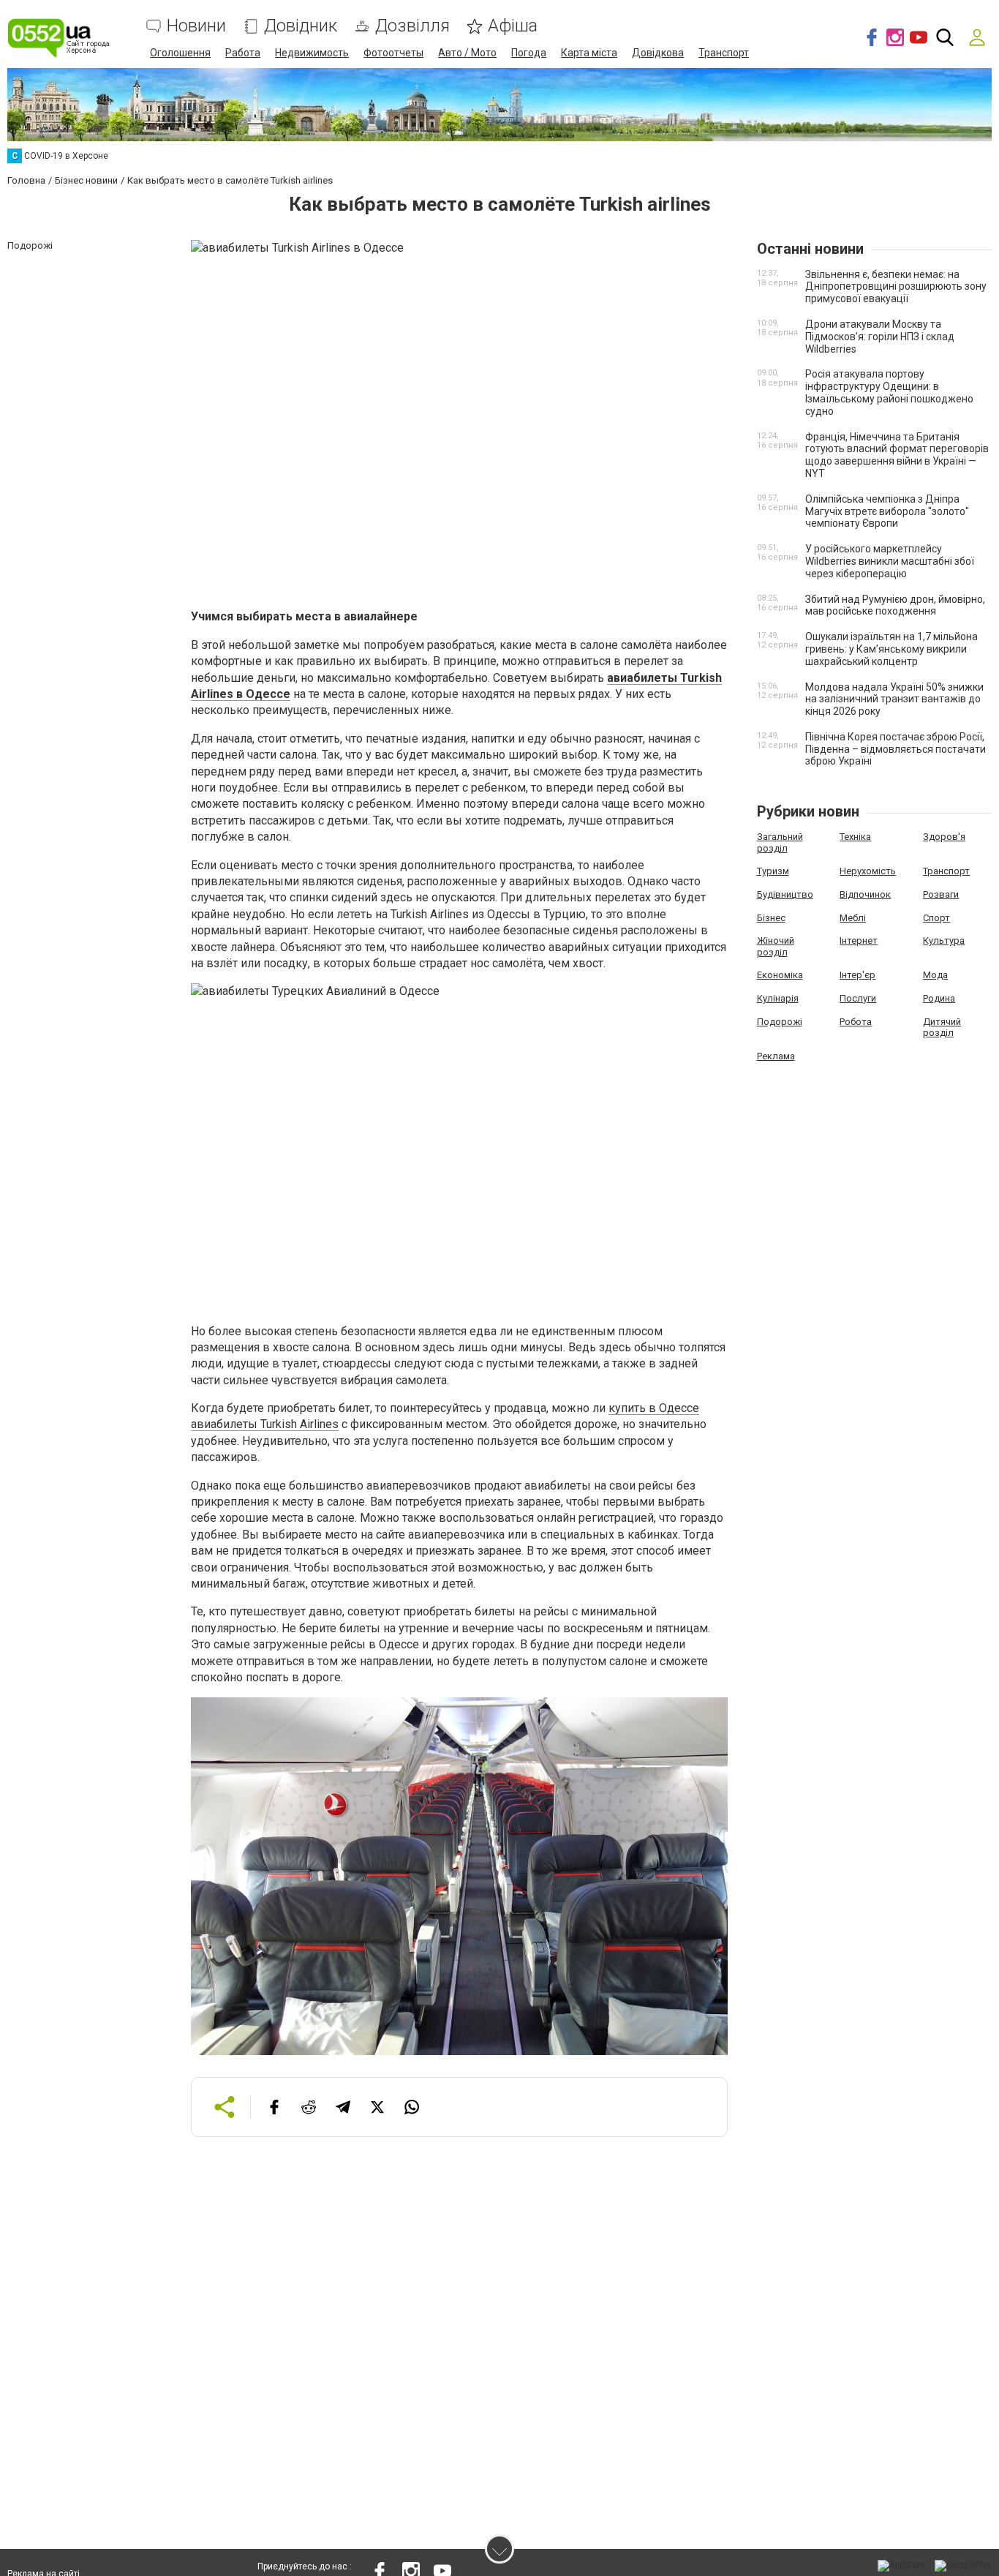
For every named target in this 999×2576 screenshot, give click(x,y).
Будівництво (785, 894)
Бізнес (771, 918)
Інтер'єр (857, 975)
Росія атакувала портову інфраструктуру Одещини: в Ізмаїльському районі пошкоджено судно (889, 392)
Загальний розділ (780, 842)
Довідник (301, 26)
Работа (243, 53)
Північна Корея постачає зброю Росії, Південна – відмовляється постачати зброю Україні (896, 749)
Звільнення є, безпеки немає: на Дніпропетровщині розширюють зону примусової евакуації (896, 287)
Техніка (855, 837)
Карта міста (589, 53)
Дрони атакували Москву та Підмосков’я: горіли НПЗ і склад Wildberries (880, 337)
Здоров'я (944, 837)
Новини (196, 26)
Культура (944, 940)
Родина (939, 998)
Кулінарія (778, 998)
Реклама (776, 1056)
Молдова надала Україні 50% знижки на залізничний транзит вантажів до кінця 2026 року (894, 699)
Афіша (513, 26)
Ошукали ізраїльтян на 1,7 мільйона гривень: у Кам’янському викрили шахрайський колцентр (891, 649)
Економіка (780, 975)
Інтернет (859, 940)
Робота (856, 1022)
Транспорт (724, 53)
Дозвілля (412, 26)
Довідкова (658, 53)
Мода (935, 975)
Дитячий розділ (942, 1028)
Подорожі (780, 1022)
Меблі (853, 918)
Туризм (773, 871)
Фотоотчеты (393, 53)
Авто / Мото (467, 53)
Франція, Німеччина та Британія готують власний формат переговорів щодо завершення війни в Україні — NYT (897, 455)
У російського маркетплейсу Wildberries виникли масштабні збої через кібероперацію (890, 561)
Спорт (936, 918)
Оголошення (180, 53)
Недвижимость (312, 53)
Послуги (858, 998)
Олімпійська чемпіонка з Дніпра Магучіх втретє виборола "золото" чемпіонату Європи (887, 511)
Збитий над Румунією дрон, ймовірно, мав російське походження (895, 605)
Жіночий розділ (776, 946)
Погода (529, 53)
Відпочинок (865, 894)
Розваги (941, 894)
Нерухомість (868, 871)
